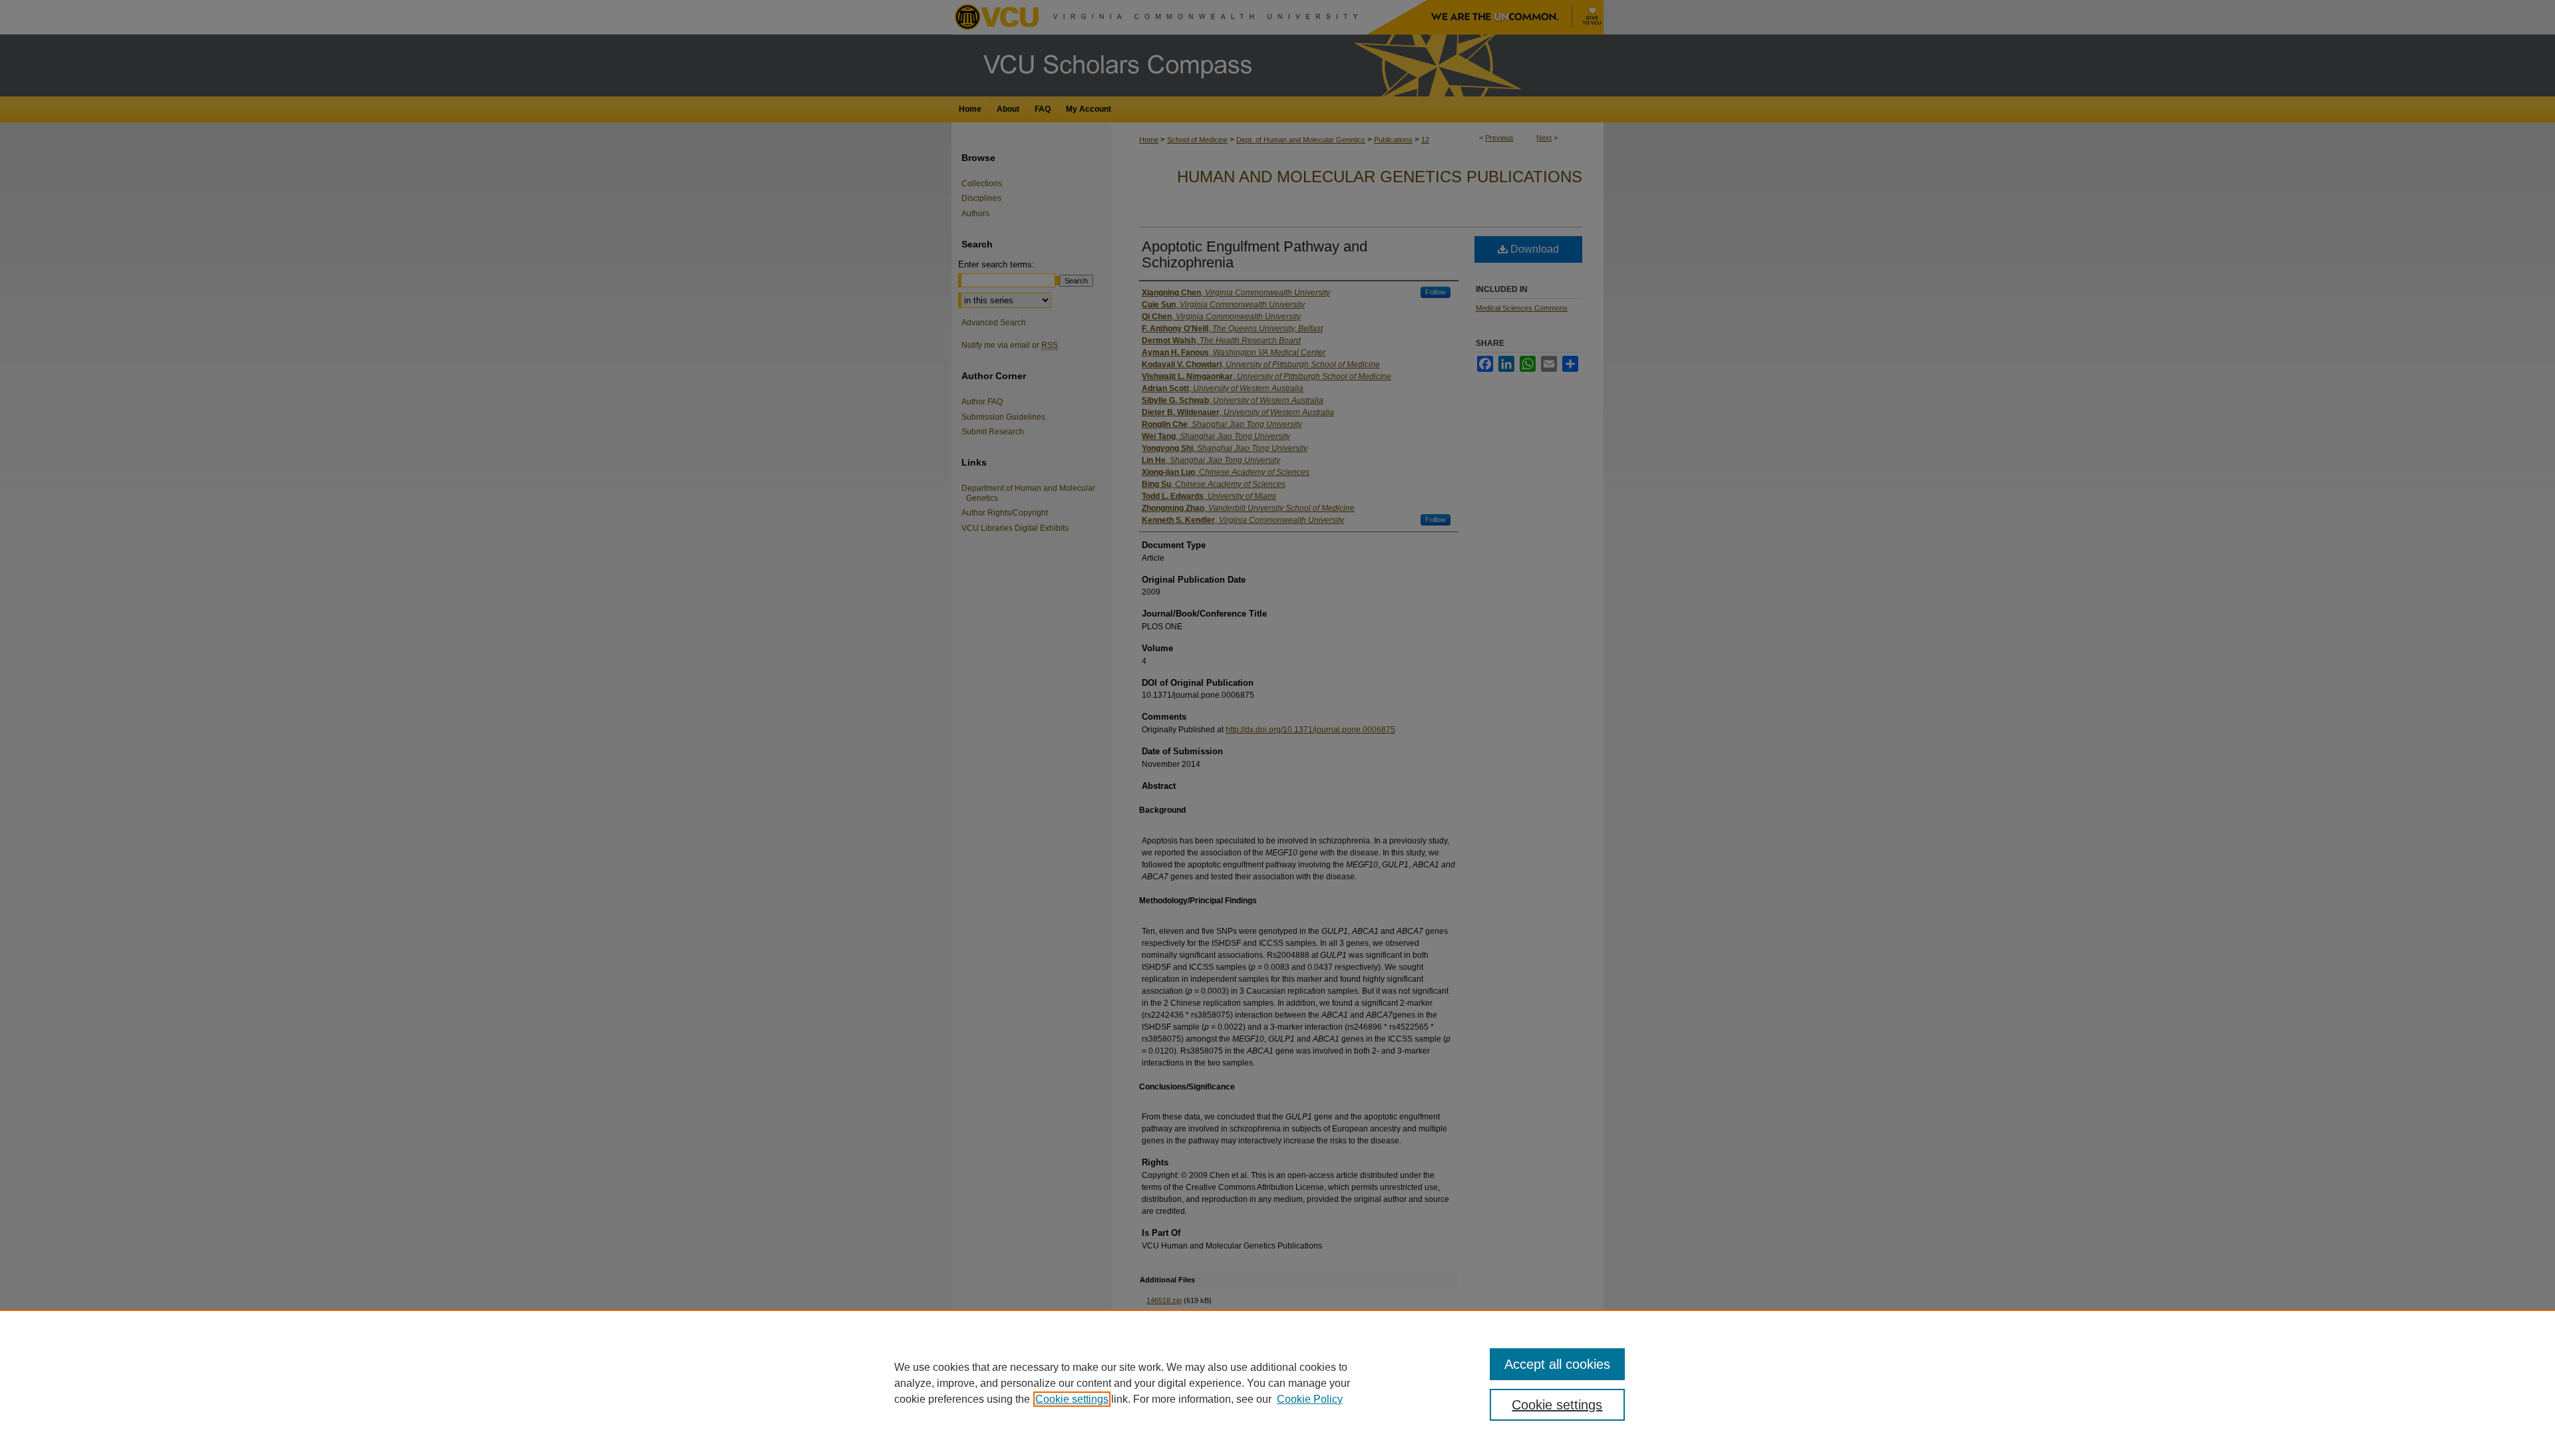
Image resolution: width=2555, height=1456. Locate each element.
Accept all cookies (1557, 1364)
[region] (1277, 1383)
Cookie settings (1072, 1399)
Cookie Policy (1310, 1399)
